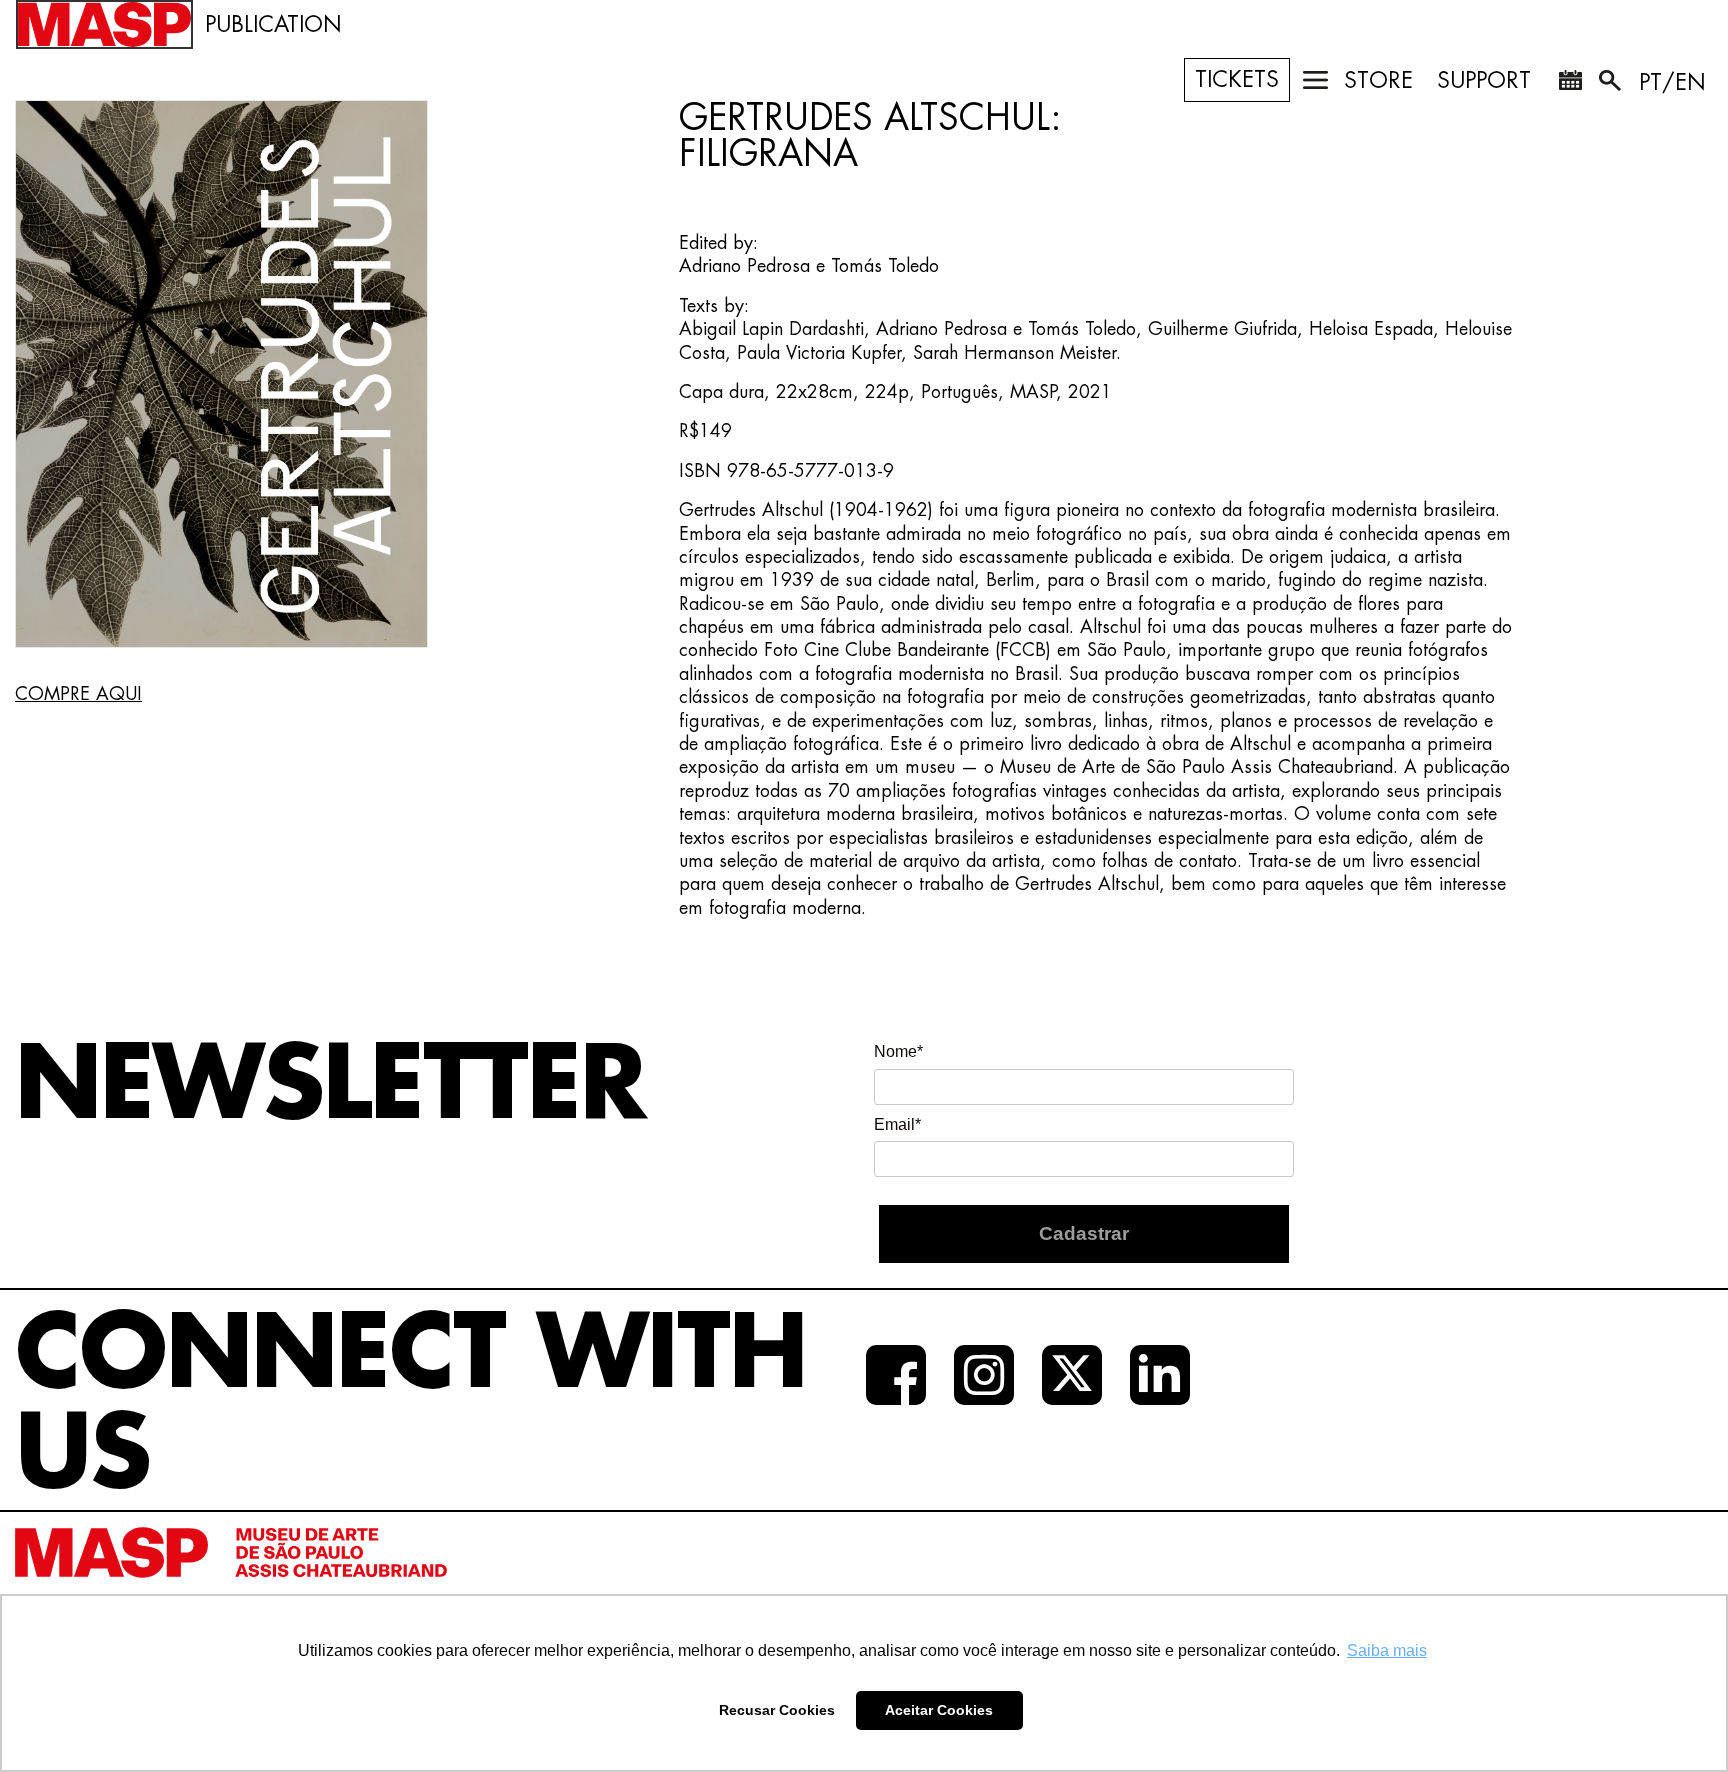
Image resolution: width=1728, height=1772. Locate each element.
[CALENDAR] (1570, 84)
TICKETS (1237, 80)
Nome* (898, 1051)
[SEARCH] (1612, 84)
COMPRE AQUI (78, 694)
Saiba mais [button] (1387, 1650)
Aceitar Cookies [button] (939, 1710)
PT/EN (1672, 83)
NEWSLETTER (330, 1085)
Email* (897, 1124)
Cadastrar (1084, 1233)
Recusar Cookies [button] (777, 1710)
